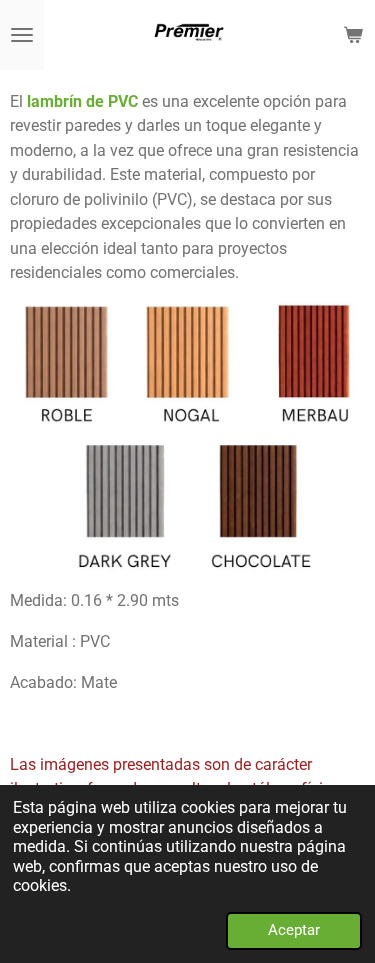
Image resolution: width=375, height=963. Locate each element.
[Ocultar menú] (22, 35)
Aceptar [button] (294, 930)
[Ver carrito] (353, 35)
